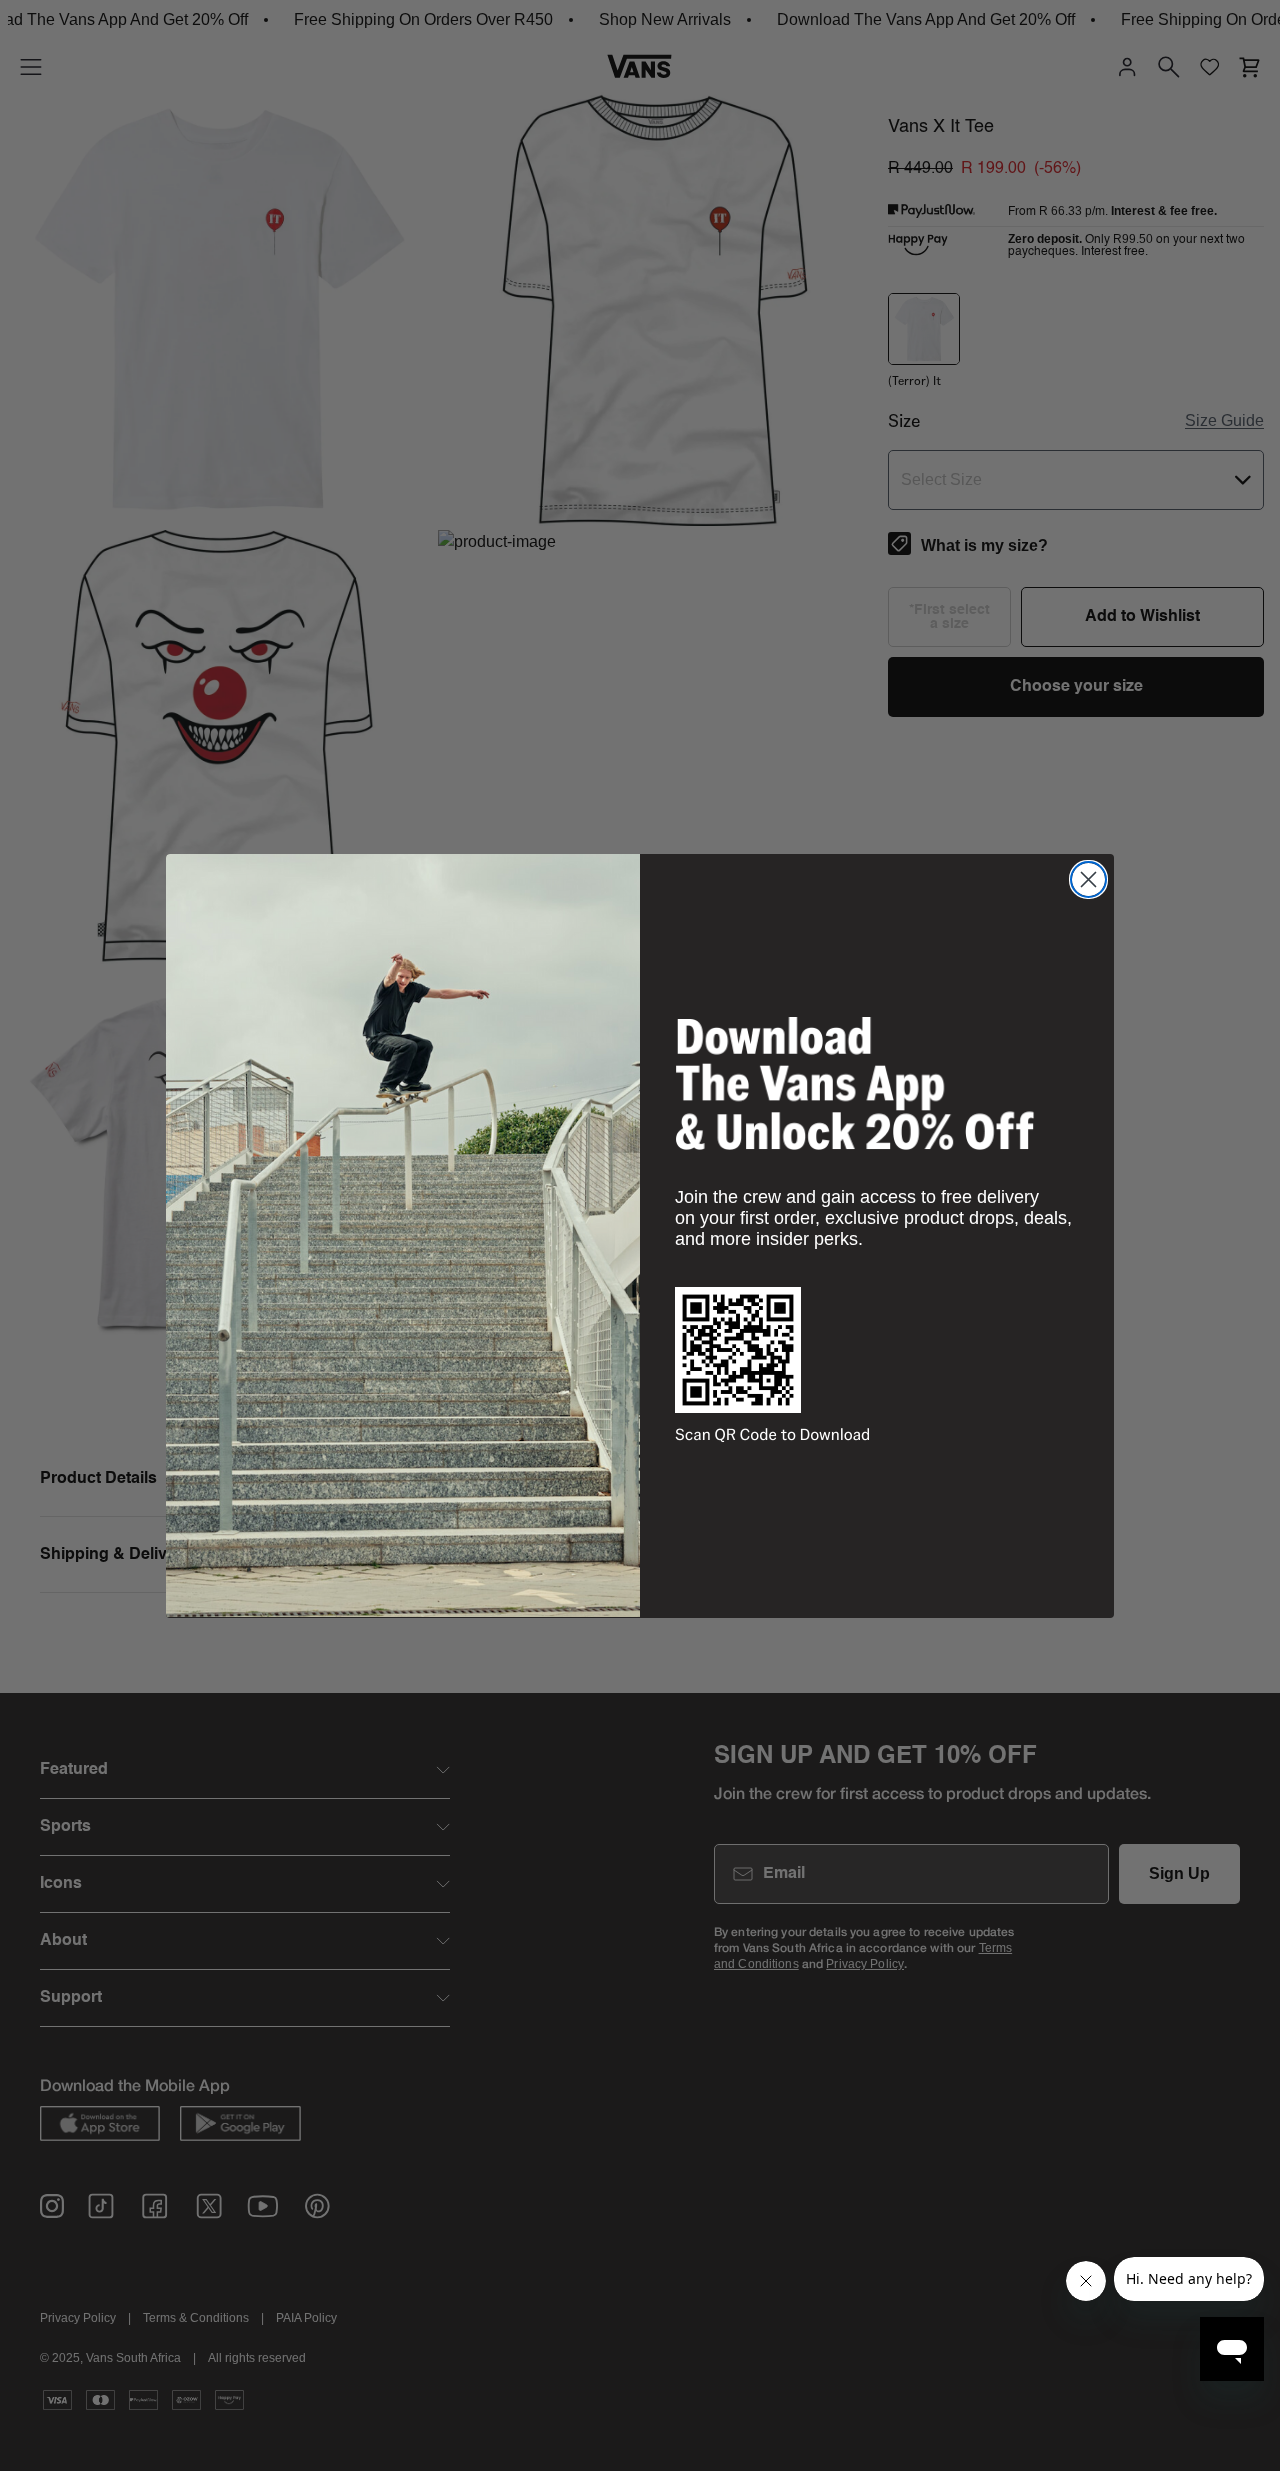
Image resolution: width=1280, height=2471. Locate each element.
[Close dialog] (1088, 879)
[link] (855, 1083)
